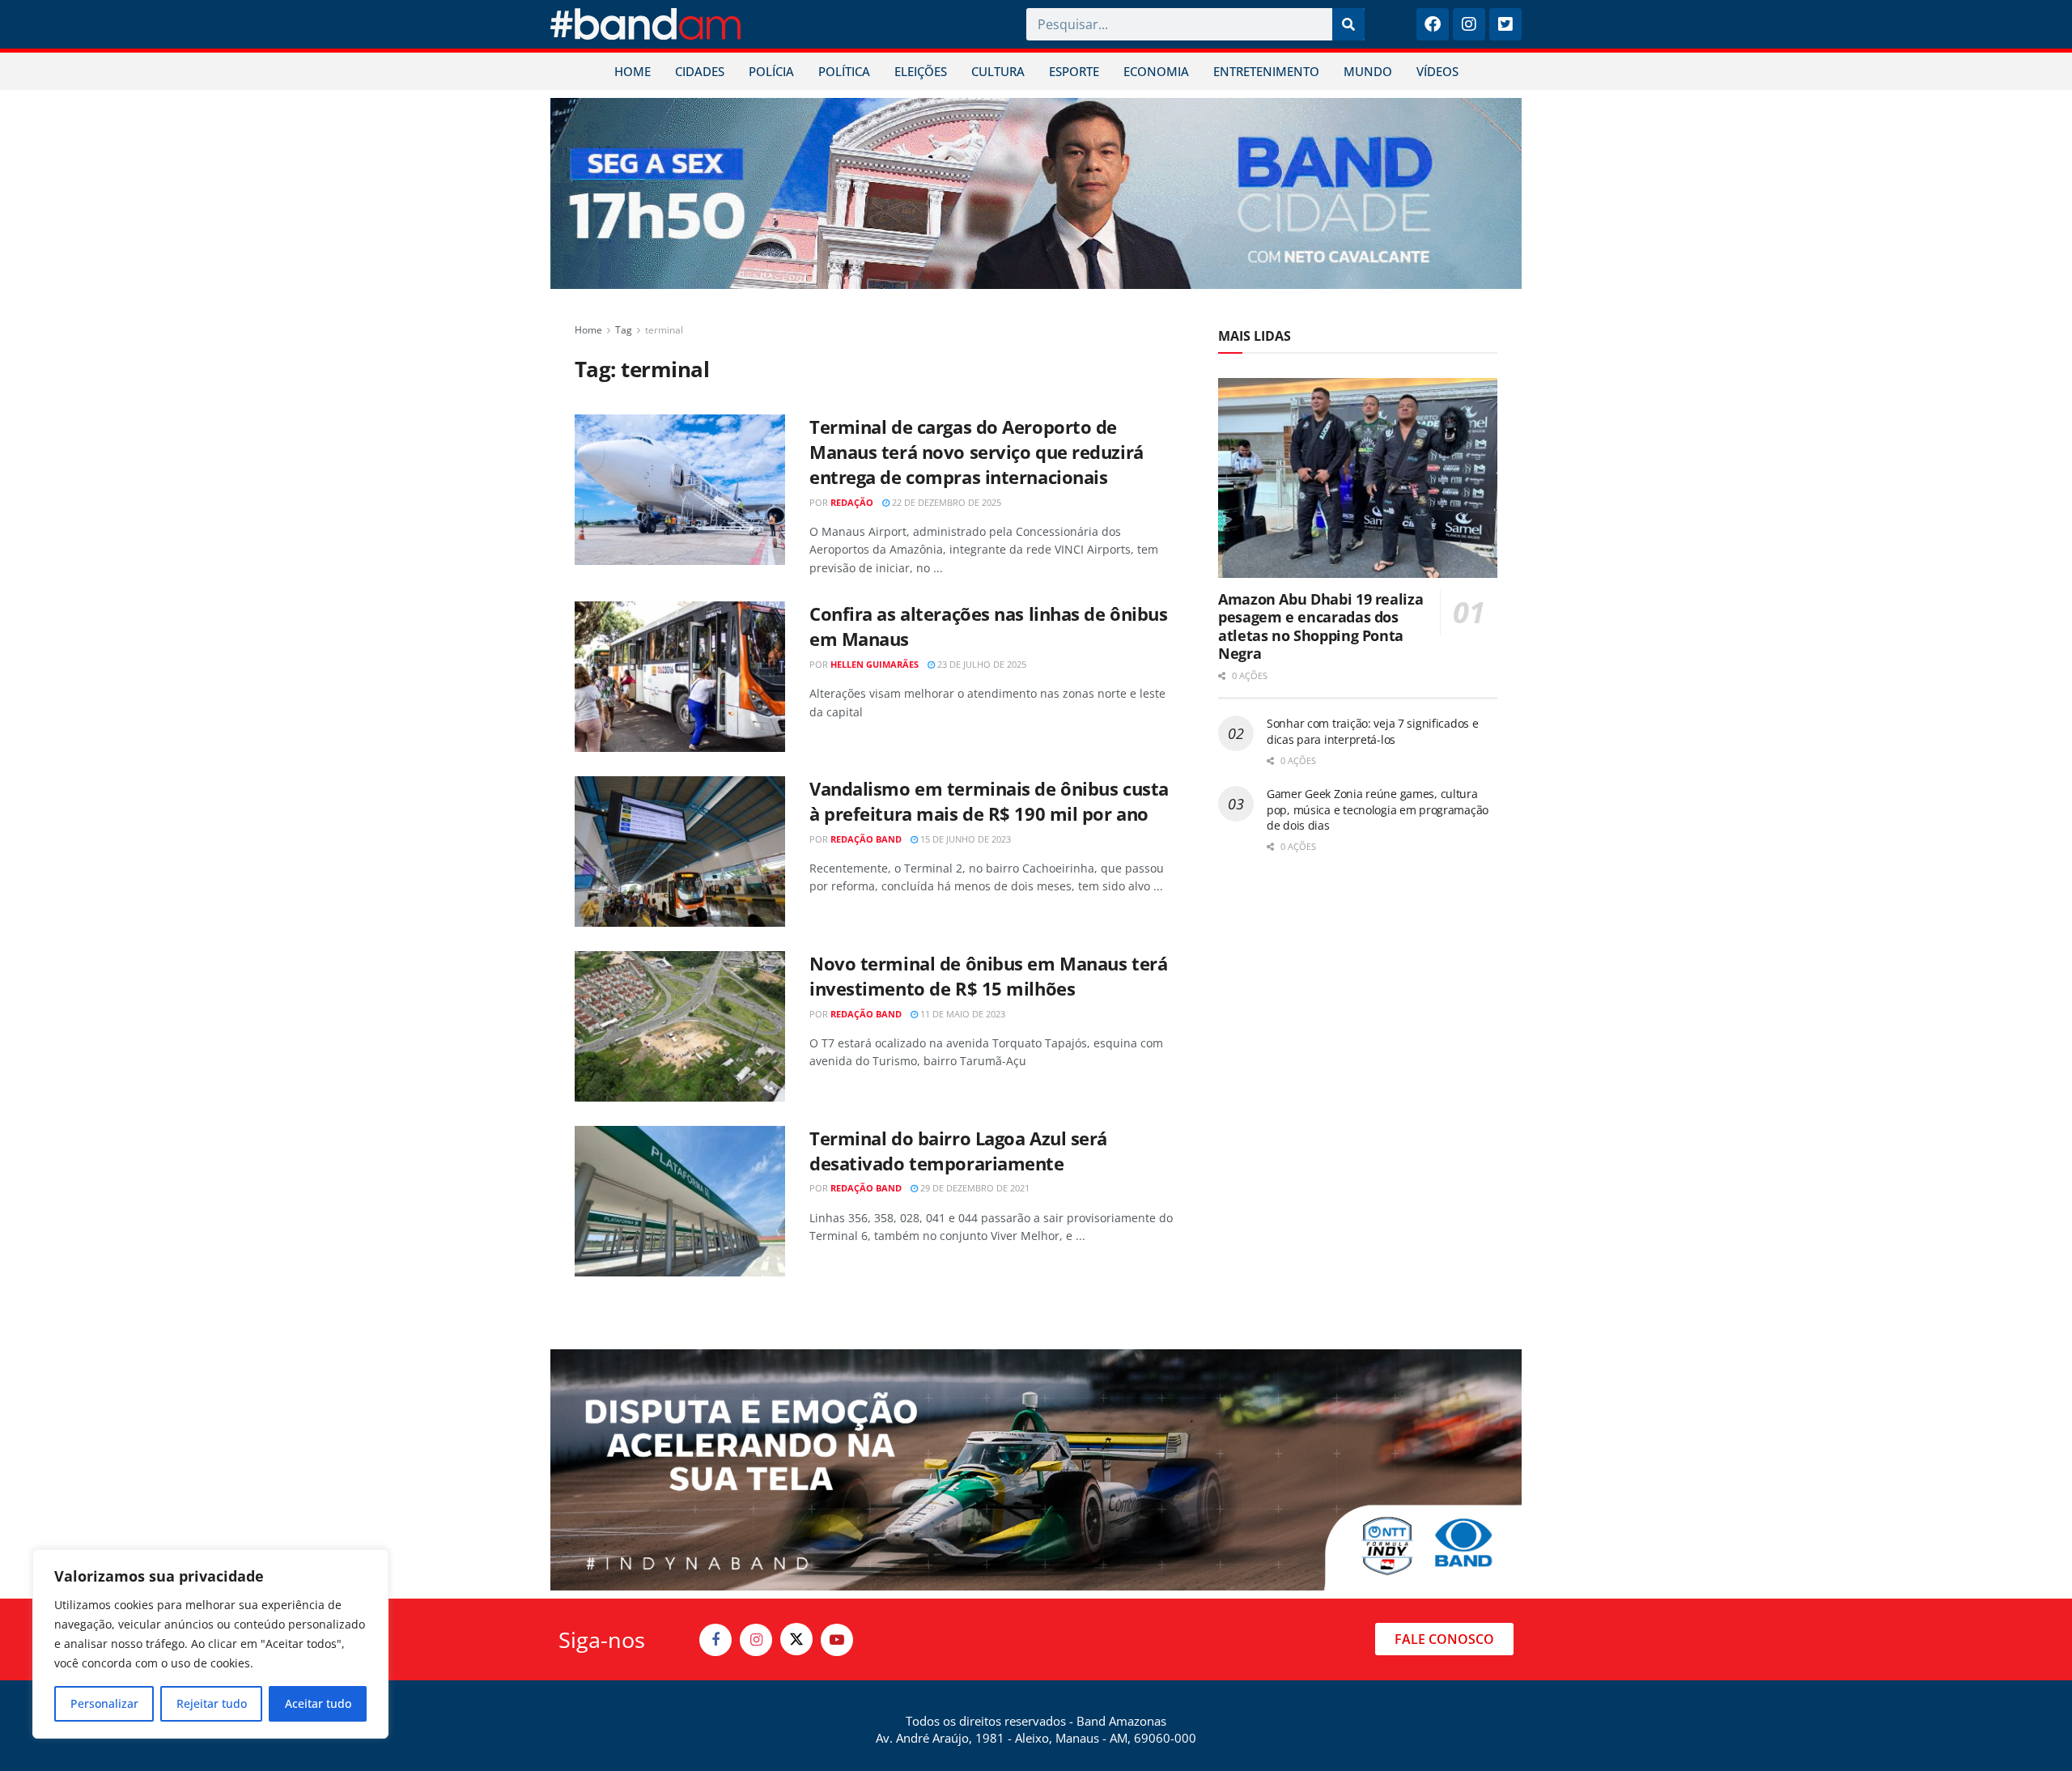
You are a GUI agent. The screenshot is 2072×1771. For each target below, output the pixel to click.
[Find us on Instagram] (756, 1640)
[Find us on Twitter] (796, 1639)
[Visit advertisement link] (1036, 193)
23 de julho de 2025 (981, 664)
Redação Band (866, 839)
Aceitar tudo (318, 1703)
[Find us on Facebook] (715, 1640)
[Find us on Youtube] (837, 1640)
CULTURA (998, 71)
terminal (664, 330)
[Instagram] (1469, 24)
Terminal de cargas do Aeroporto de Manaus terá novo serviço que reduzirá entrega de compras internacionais (977, 452)
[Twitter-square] (1505, 24)
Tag (624, 330)
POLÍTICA (844, 71)
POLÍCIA (771, 71)
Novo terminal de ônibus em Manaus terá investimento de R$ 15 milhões (988, 976)
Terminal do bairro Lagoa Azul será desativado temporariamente (958, 1151)
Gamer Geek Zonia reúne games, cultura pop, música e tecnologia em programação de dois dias (1378, 809)
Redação (852, 502)
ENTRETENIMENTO (1266, 71)
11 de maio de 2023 (962, 1014)
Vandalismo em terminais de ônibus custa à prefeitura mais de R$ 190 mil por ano (989, 801)
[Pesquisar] (1348, 24)
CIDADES (700, 71)
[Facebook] (1433, 24)
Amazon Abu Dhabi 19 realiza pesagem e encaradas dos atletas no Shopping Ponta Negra (1320, 626)
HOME (633, 71)
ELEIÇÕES (921, 71)
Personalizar (104, 1703)
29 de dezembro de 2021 (974, 1188)
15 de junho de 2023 (964, 839)
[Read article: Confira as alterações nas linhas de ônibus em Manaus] (680, 677)
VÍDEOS (1437, 71)
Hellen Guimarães (875, 664)
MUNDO (1368, 71)
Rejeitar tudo (212, 1703)
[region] (210, 1644)
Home (588, 330)
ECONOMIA (1156, 71)
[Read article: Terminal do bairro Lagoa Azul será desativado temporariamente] (680, 1201)
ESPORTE (1074, 71)
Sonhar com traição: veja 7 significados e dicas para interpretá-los (1373, 731)
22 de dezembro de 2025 (945, 502)
